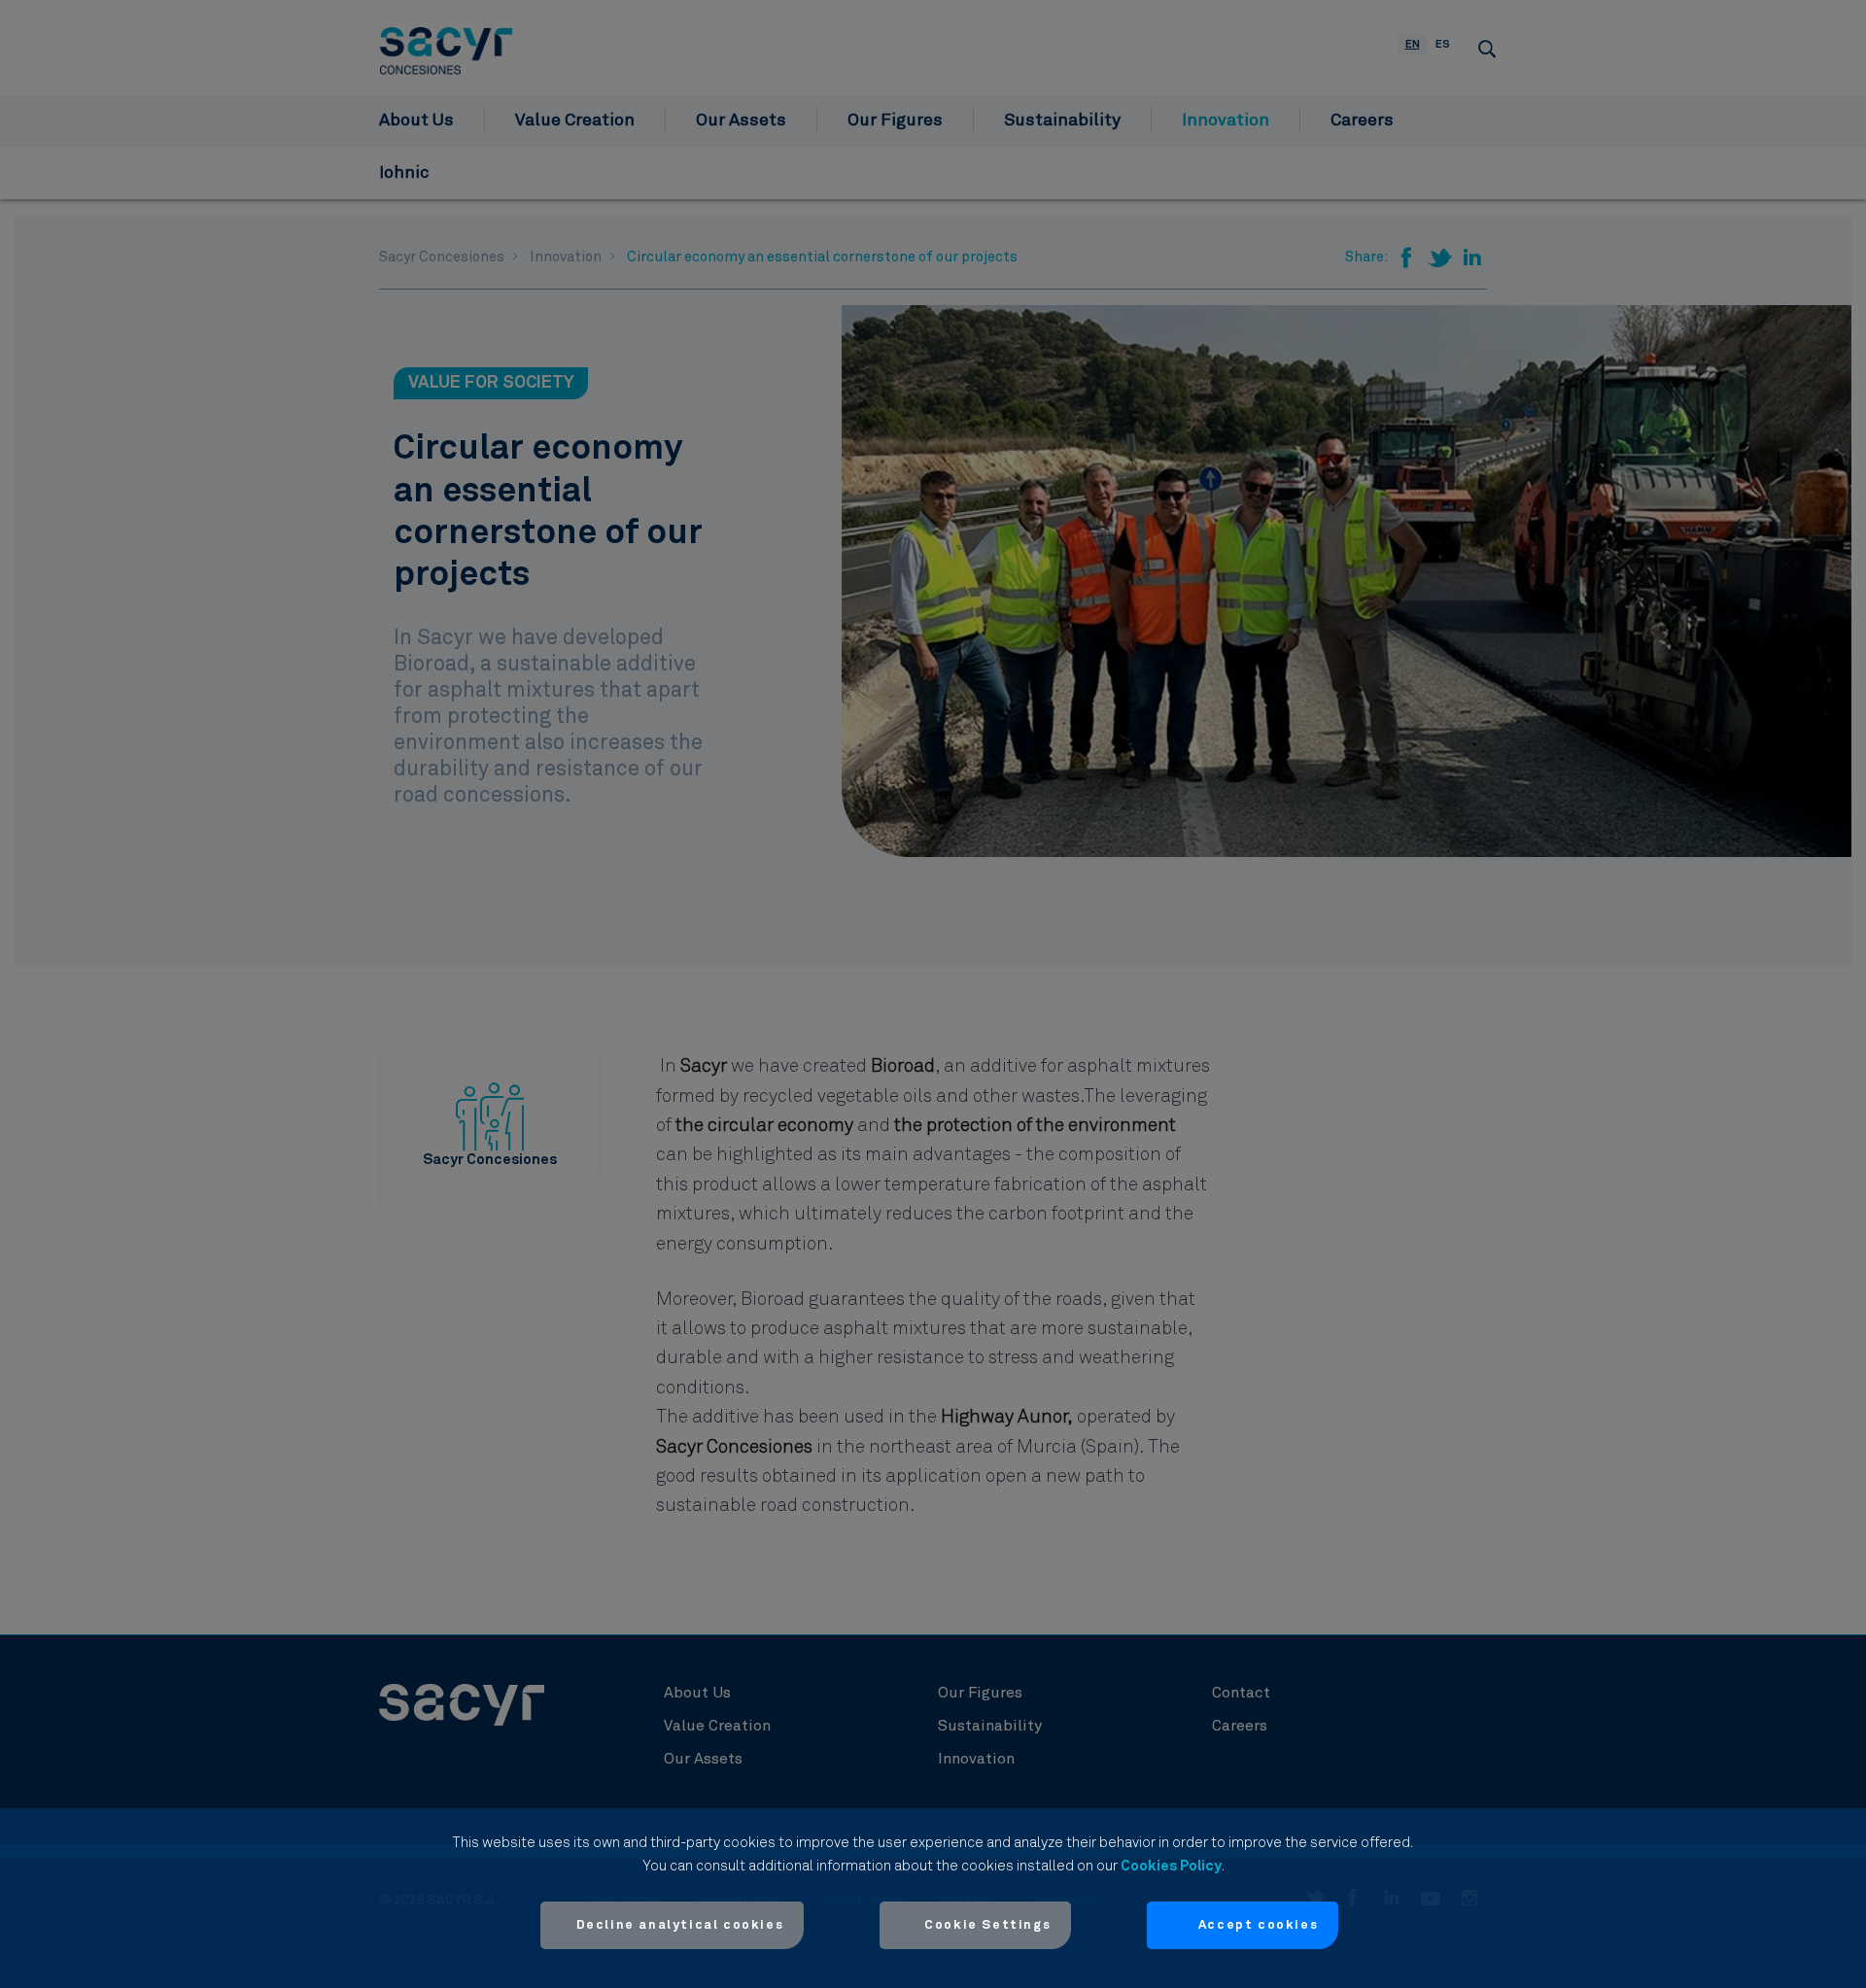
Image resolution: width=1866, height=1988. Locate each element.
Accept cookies (1258, 1925)
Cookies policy (1171, 1866)
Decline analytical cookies (680, 1925)
